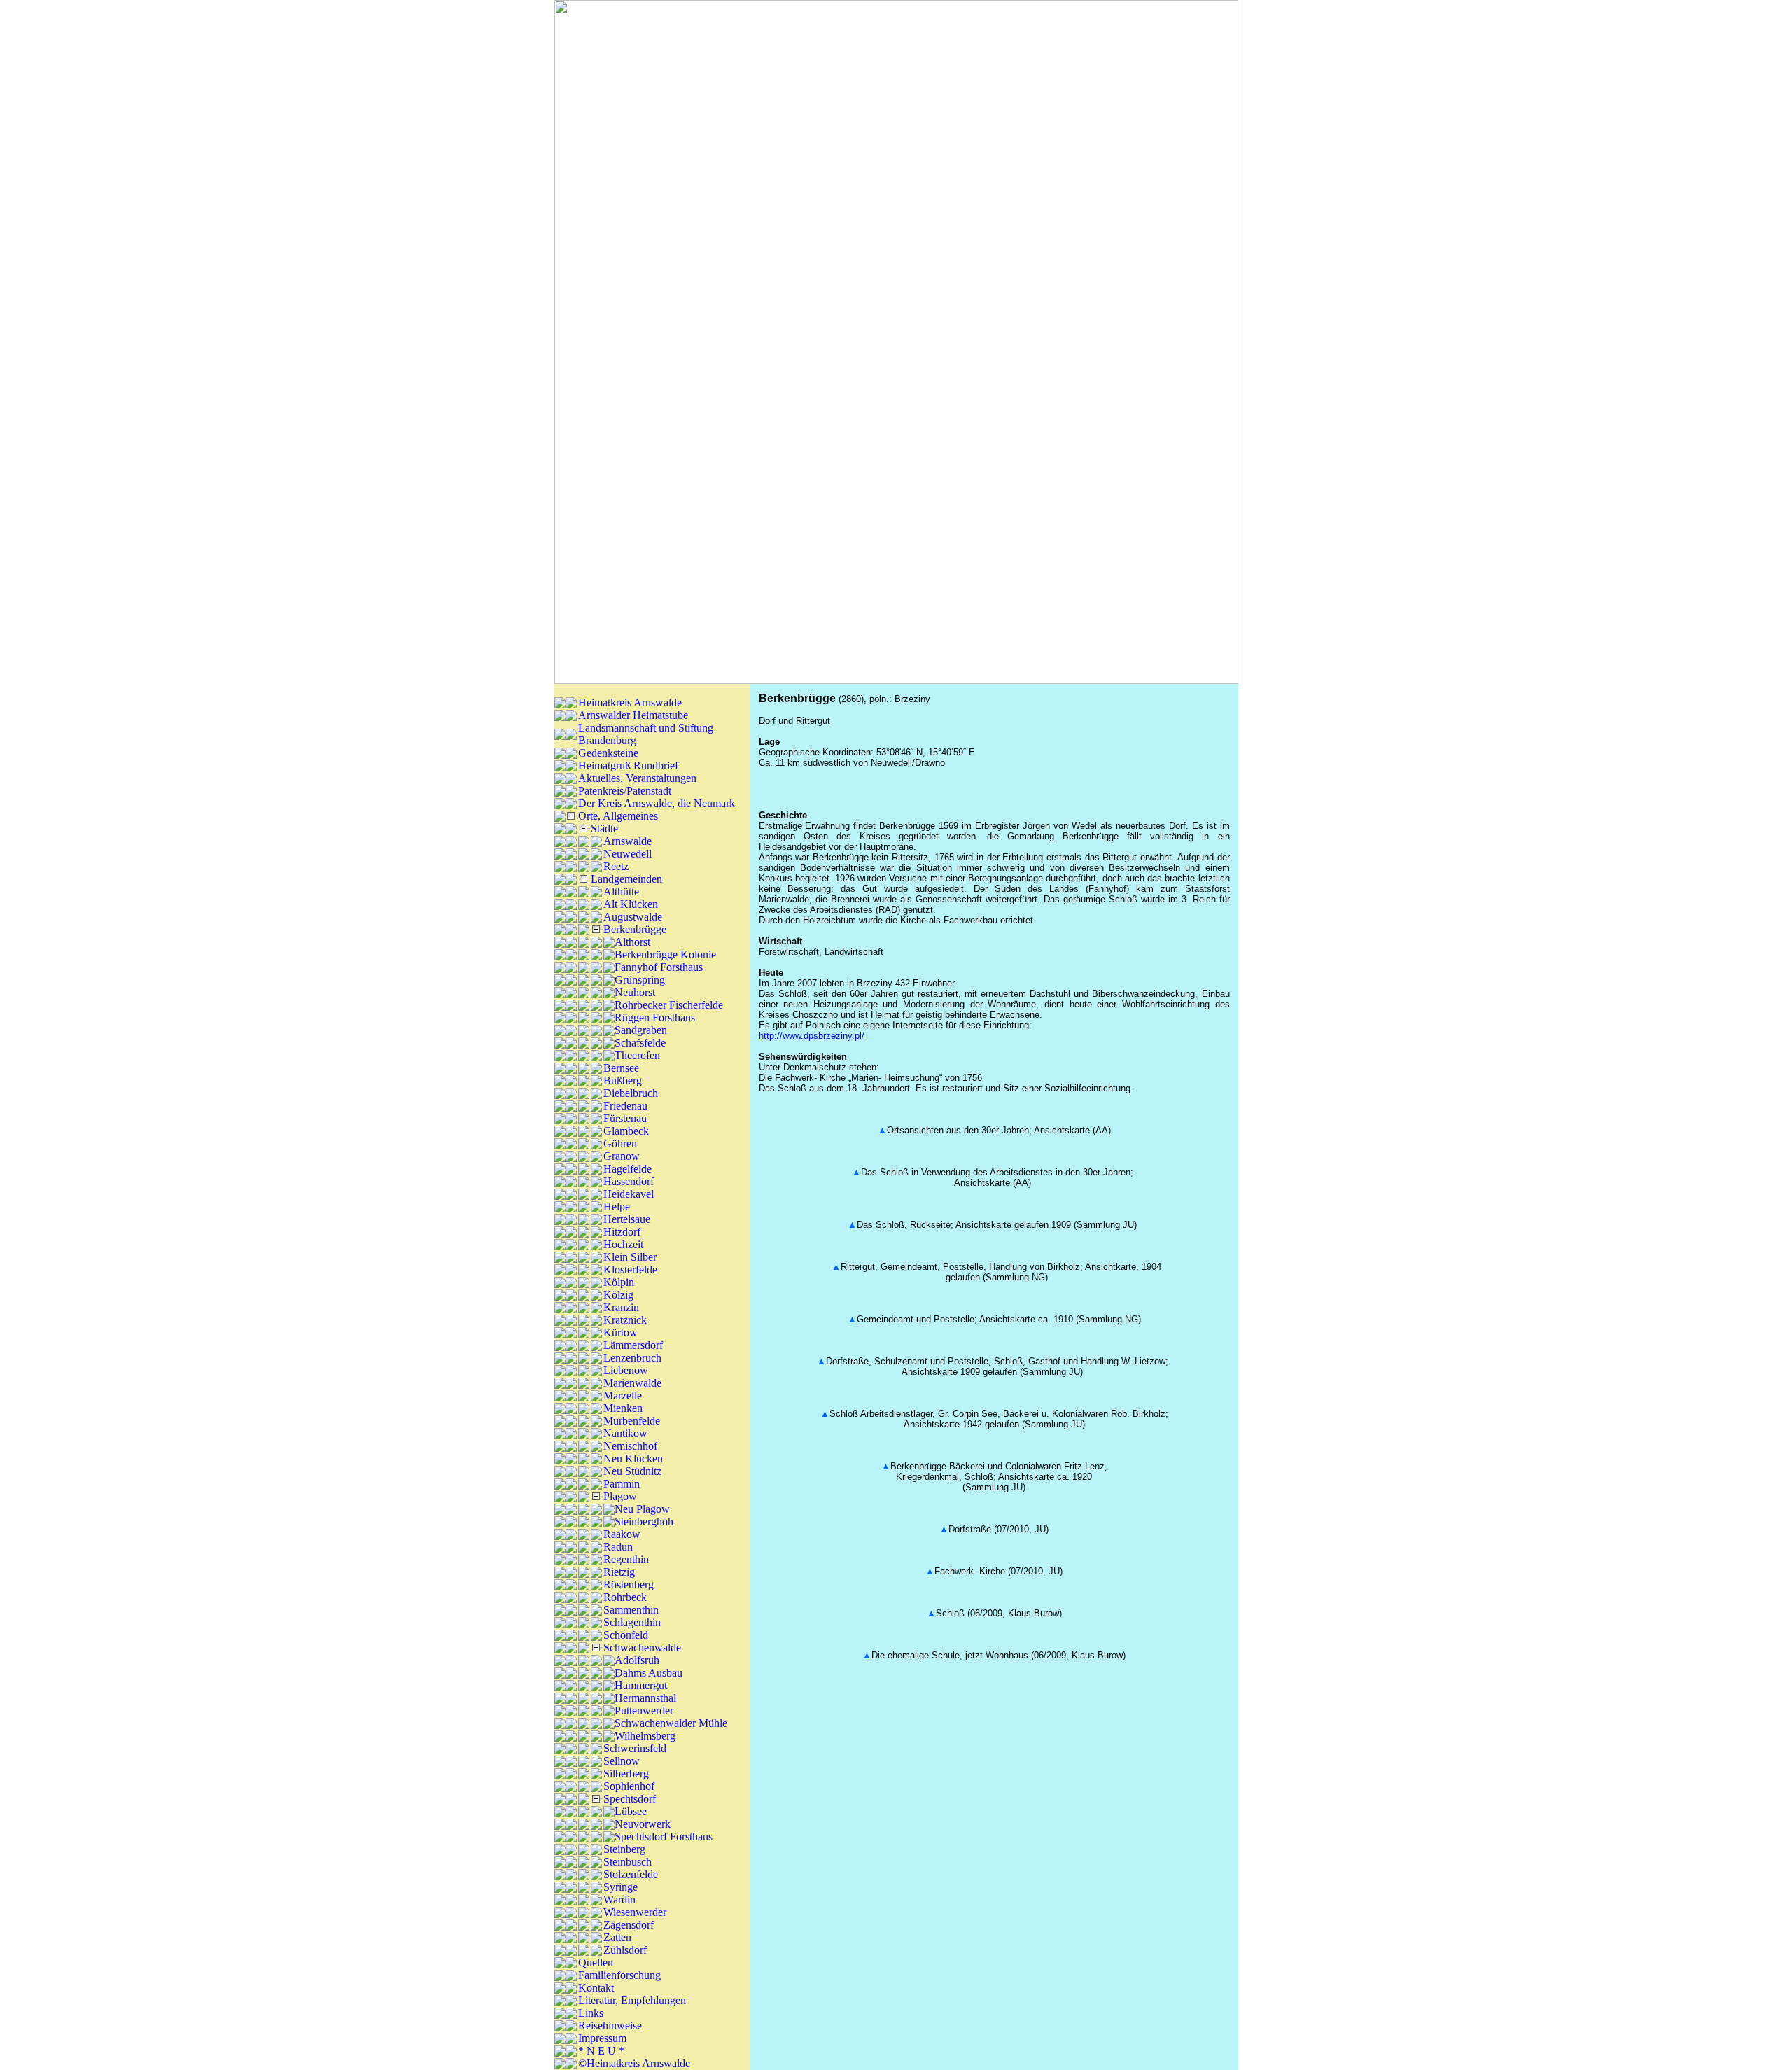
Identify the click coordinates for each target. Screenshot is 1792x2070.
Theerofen (637, 1055)
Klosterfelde (630, 1270)
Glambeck (626, 1131)
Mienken (623, 1408)
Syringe (621, 1887)
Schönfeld (626, 1635)
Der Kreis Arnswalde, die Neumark (657, 803)
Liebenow (626, 1370)
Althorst (632, 942)
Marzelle (623, 1396)
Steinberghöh (644, 1522)
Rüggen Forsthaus (655, 1017)
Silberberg (626, 1774)
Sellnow (622, 1761)
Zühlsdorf (625, 1950)
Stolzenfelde (631, 1874)
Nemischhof (630, 1446)
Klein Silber (630, 1257)
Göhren (620, 1144)
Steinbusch (628, 1862)
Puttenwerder (644, 1711)
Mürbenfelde (632, 1421)
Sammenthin (631, 1610)
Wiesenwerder (635, 1912)
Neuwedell (628, 854)
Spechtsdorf (630, 1799)
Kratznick (625, 1320)
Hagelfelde (628, 1169)
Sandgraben (641, 1030)
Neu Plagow (642, 1509)
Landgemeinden (626, 879)
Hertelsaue (627, 1219)
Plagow (620, 1496)
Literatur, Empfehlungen (632, 2000)
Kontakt (596, 1988)
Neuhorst (635, 992)
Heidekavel (629, 1194)
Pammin (622, 1484)
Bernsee (621, 1068)
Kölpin (619, 1282)
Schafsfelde (640, 1043)
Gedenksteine (608, 753)
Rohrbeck (625, 1597)
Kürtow (621, 1333)
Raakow (622, 1534)
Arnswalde (628, 841)
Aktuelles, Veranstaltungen (637, 778)
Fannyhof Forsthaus (659, 967)
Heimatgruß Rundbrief (628, 765)
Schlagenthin (632, 1622)
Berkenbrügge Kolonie (665, 954)
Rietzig (619, 1572)
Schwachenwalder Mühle (671, 1723)
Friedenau (625, 1106)
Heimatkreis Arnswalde (630, 702)
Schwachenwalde (642, 1648)
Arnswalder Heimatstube (633, 715)
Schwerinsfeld (635, 1748)
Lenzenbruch (632, 1358)
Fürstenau (625, 1118)
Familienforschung (619, 1975)
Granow (622, 1156)
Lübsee (631, 1811)
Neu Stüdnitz (632, 1471)
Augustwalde (633, 917)
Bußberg (623, 1081)
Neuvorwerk (643, 1824)
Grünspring (640, 980)
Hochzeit (623, 1244)
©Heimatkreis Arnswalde (634, 2063)
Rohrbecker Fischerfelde (669, 1005)
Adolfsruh (637, 1660)
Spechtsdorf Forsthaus (664, 1837)
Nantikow (625, 1433)
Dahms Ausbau (649, 1673)
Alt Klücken (631, 904)
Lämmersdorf (633, 1345)
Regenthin (626, 1559)
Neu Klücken (633, 1459)
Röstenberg (629, 1585)
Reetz (616, 866)
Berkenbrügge (635, 929)
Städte (604, 828)
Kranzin (621, 1307)
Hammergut (641, 1685)
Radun (618, 1547)
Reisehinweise (610, 2026)
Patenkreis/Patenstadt (625, 791)
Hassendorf (629, 1181)
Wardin (619, 1900)
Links (591, 2013)
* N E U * (601, 2051)
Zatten (617, 1937)
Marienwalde (632, 1383)
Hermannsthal (645, 1698)
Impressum (602, 2038)
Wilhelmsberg (645, 1736)
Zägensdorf (629, 1925)
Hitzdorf (622, 1232)
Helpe (617, 1207)
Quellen (596, 1963)
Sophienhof (629, 1786)
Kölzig (618, 1295)
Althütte (621, 891)
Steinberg (624, 1849)
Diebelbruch (631, 1093)
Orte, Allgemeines (618, 816)
